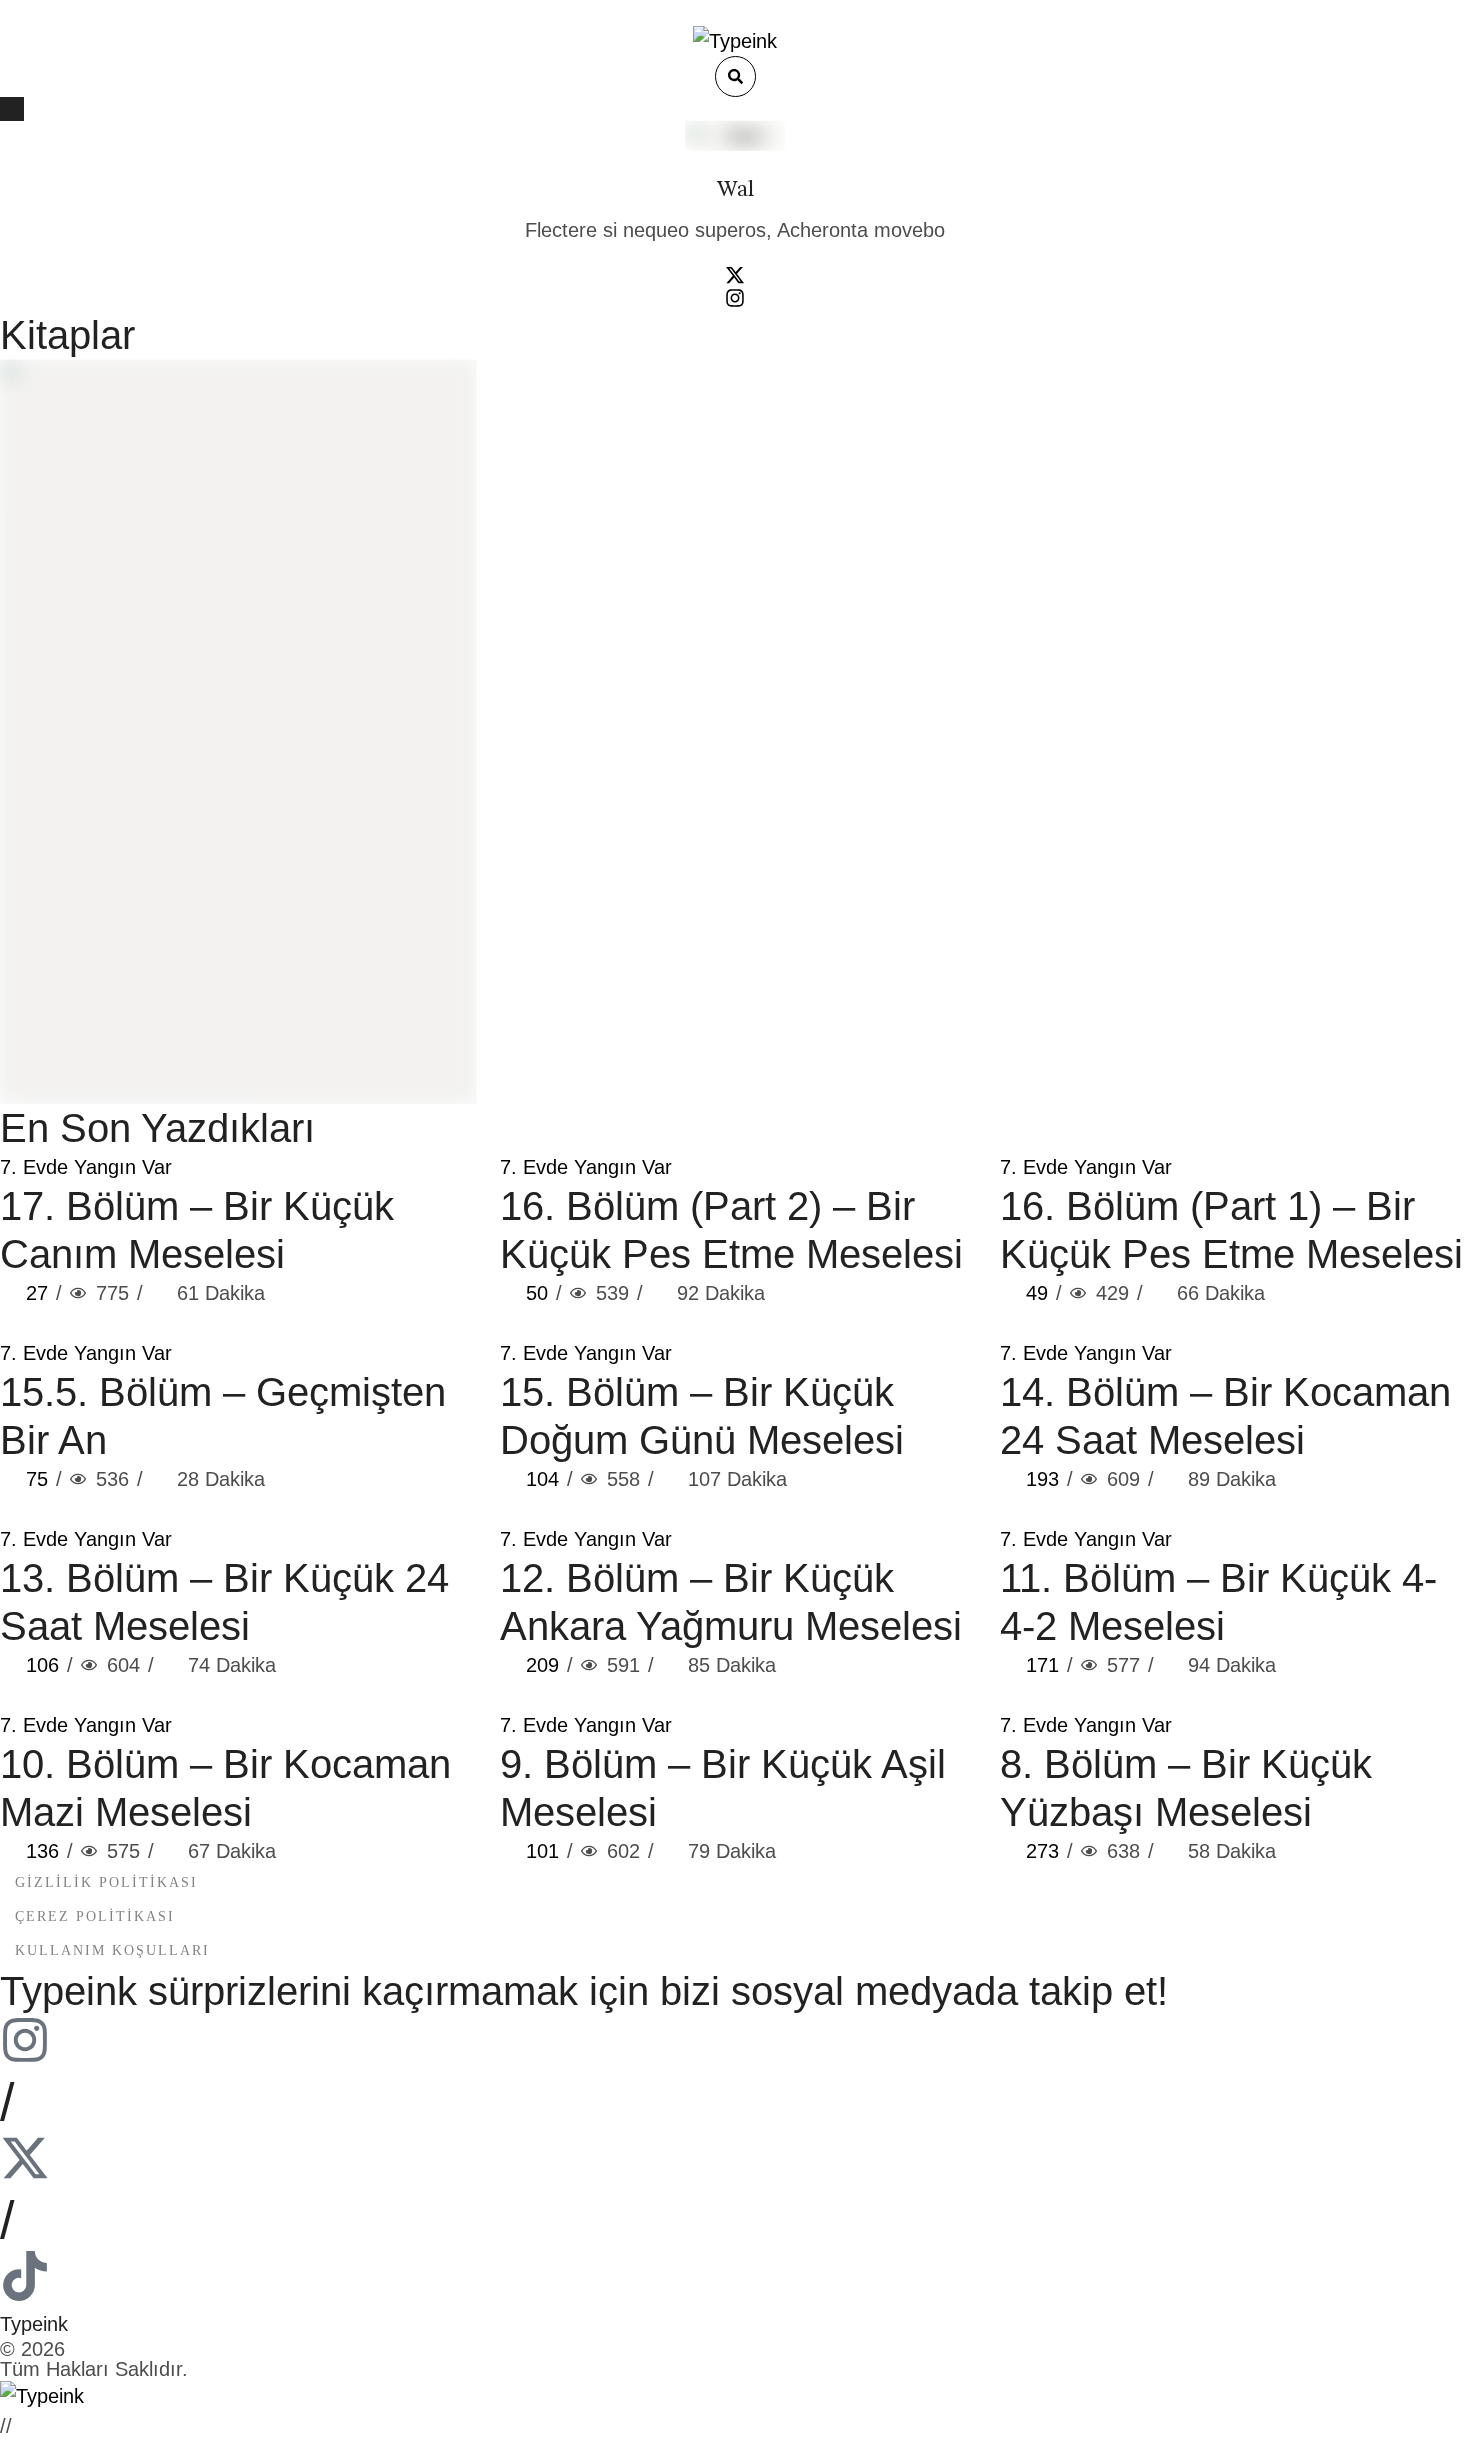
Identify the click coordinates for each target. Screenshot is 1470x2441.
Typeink (34, 2324)
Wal (735, 190)
